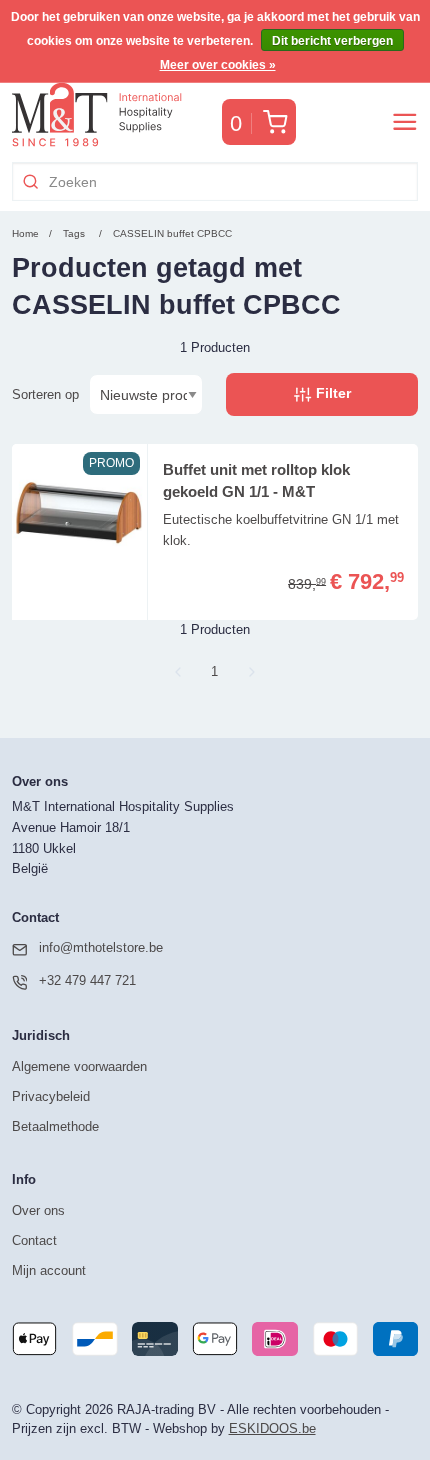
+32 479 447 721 (87, 980)
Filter (331, 393)
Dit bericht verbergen (332, 41)
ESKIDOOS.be (272, 1428)
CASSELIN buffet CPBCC (172, 233)
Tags (74, 233)
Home (25, 233)
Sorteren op (45, 394)
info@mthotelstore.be (101, 947)
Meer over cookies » (218, 65)
